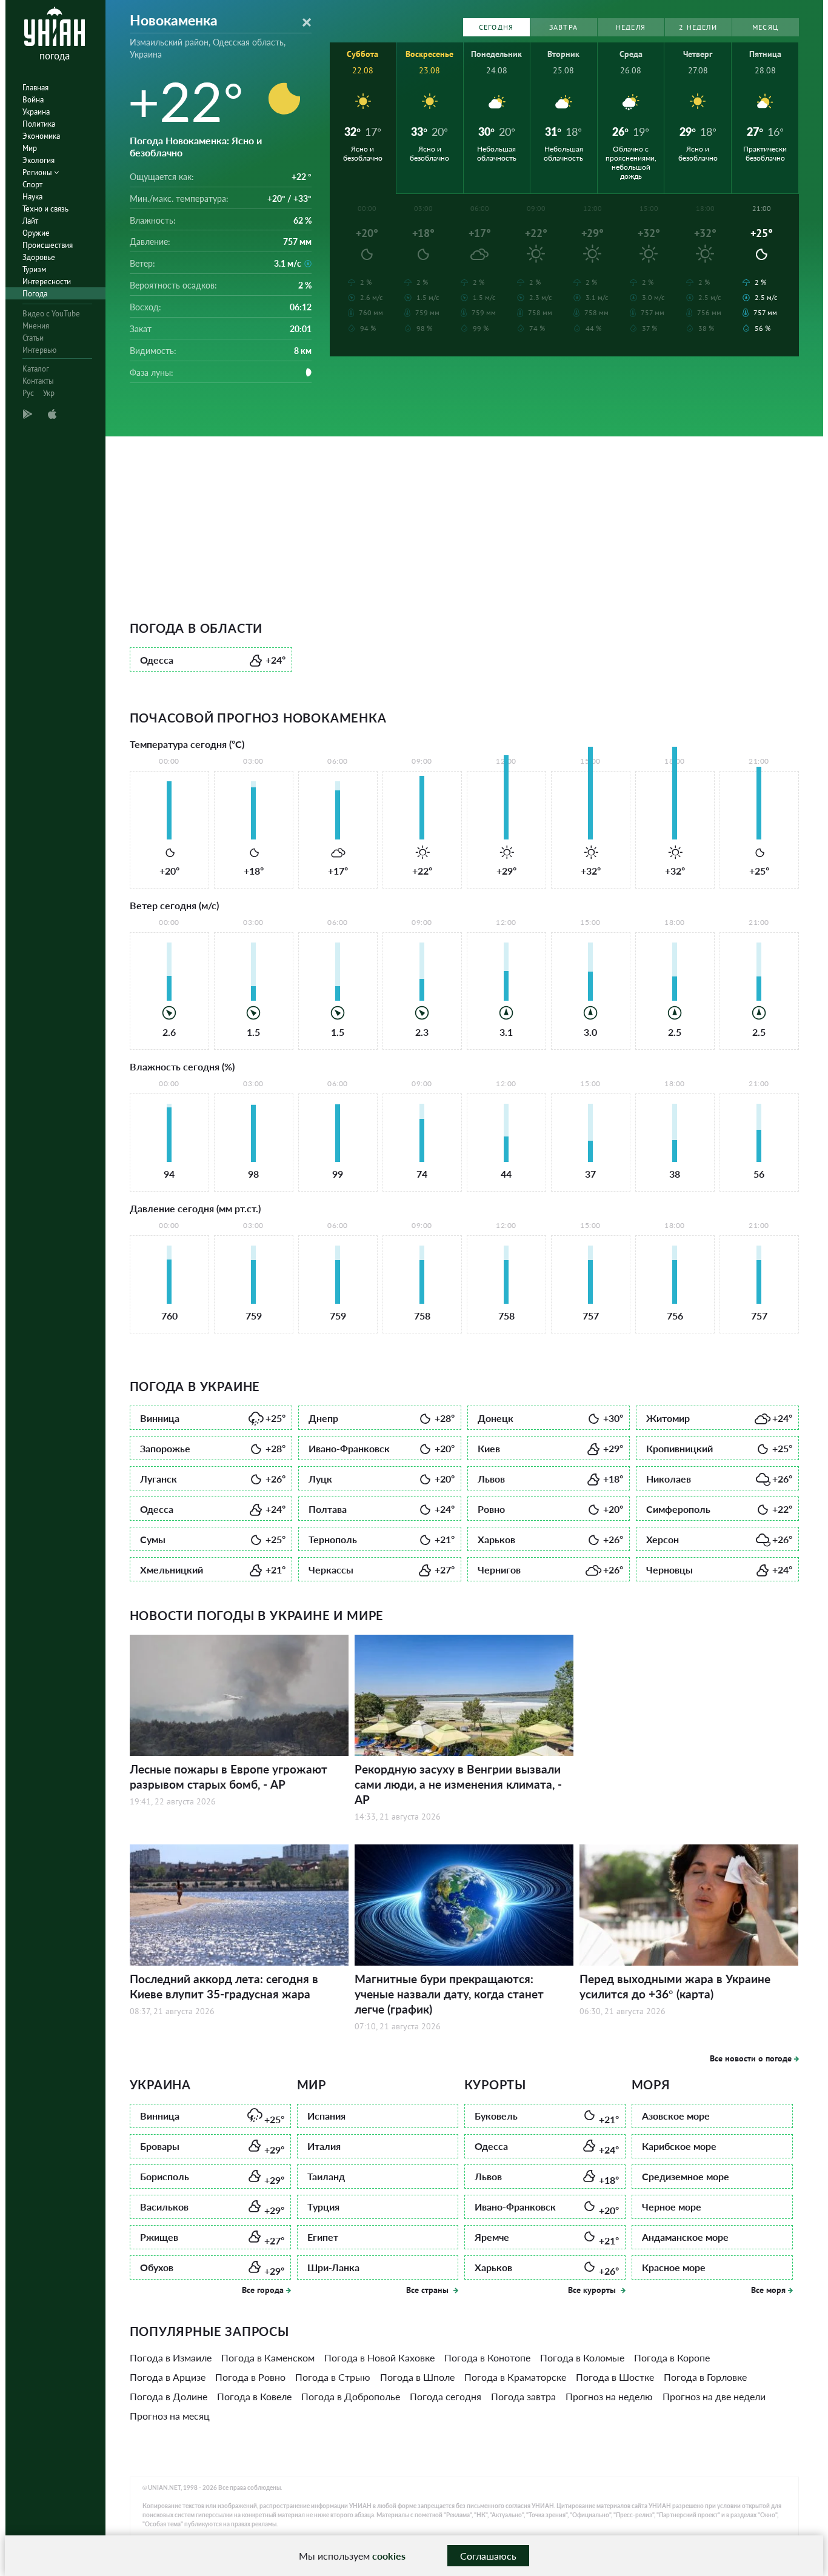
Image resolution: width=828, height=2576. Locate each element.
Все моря (768, 2290)
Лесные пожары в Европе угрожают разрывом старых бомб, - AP (229, 1777)
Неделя (631, 27)
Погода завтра (523, 2396)
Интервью (39, 350)
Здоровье (39, 257)
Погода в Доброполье (351, 2396)
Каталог (36, 369)
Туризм (34, 269)
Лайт (30, 221)
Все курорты (593, 2290)
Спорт (32, 185)
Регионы (38, 172)
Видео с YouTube (51, 314)
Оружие (36, 233)
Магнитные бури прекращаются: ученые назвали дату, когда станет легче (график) (449, 1994)
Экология (38, 160)
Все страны (429, 2290)
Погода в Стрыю (333, 2377)
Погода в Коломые (582, 2357)
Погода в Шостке (615, 2377)
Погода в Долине (169, 2396)
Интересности (47, 282)
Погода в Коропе (672, 2357)
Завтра (563, 27)
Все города (263, 2290)
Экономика (41, 136)
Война (33, 100)
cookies (389, 2556)
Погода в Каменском (268, 2357)
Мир (30, 148)
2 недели (698, 27)
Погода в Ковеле (254, 2396)
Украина (36, 112)
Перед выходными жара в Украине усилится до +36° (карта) (675, 1986)
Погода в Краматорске (515, 2377)
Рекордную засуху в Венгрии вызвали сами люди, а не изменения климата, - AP (458, 1784)
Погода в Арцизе (168, 2377)
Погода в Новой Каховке (379, 2357)
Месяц (765, 27)
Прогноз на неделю (609, 2396)
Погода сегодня (446, 2396)
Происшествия (48, 245)
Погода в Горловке (705, 2377)
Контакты (38, 381)
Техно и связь (45, 209)
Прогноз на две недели (714, 2396)
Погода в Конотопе (487, 2357)
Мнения (36, 326)
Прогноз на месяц (170, 2416)
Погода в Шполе (417, 2377)
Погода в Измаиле (171, 2357)
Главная (35, 88)
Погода (35, 294)
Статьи (33, 338)
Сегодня (496, 27)
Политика (39, 124)
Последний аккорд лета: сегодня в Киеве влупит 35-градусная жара (224, 1986)
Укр (49, 393)
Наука (32, 197)
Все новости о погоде (751, 2058)
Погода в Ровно (250, 2377)
